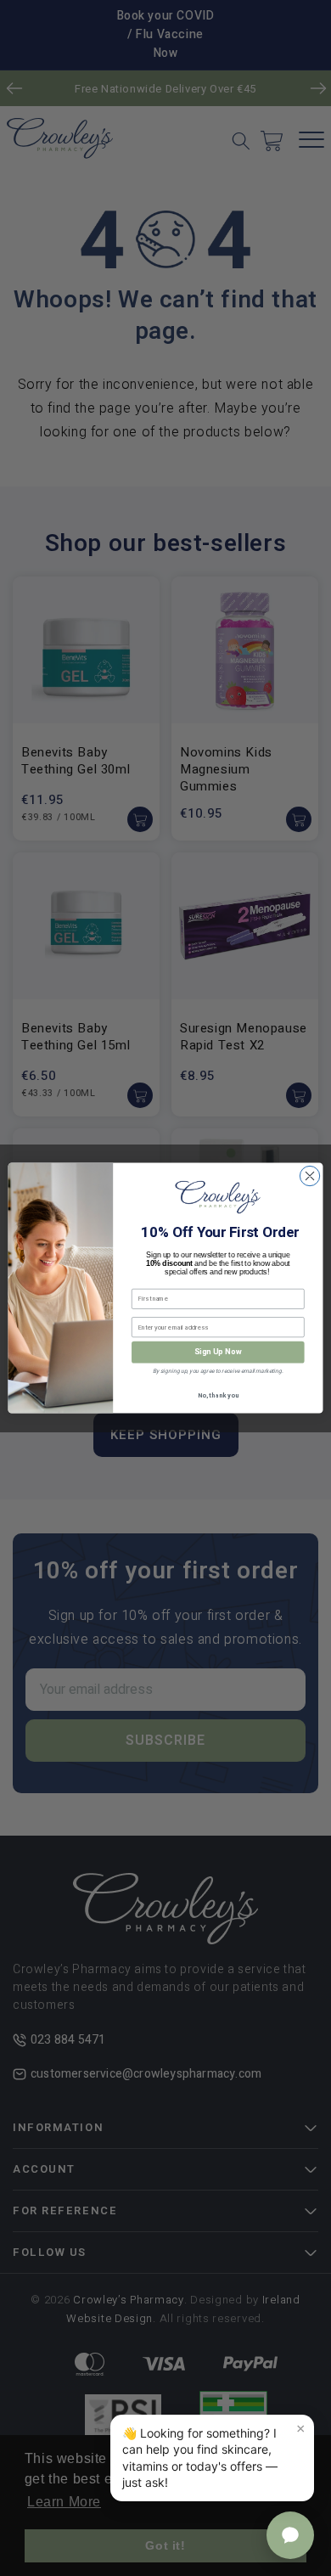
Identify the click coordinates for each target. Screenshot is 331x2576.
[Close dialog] (309, 1176)
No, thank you (219, 1395)
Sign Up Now (218, 1353)
